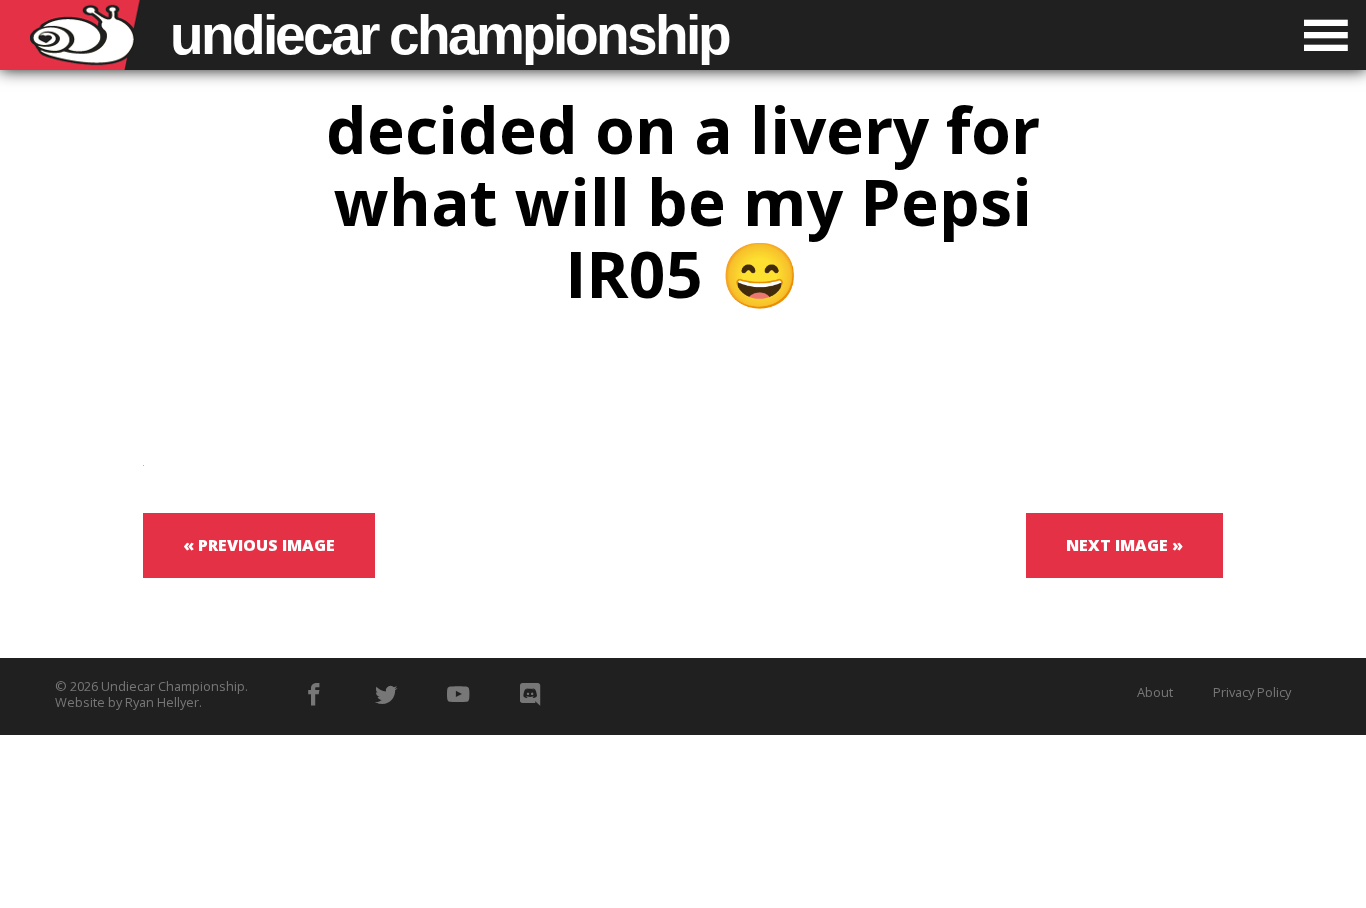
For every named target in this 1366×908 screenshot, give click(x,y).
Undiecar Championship (173, 686)
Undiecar (449, 35)
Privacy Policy (1252, 692)
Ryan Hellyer (162, 702)
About (1155, 692)
